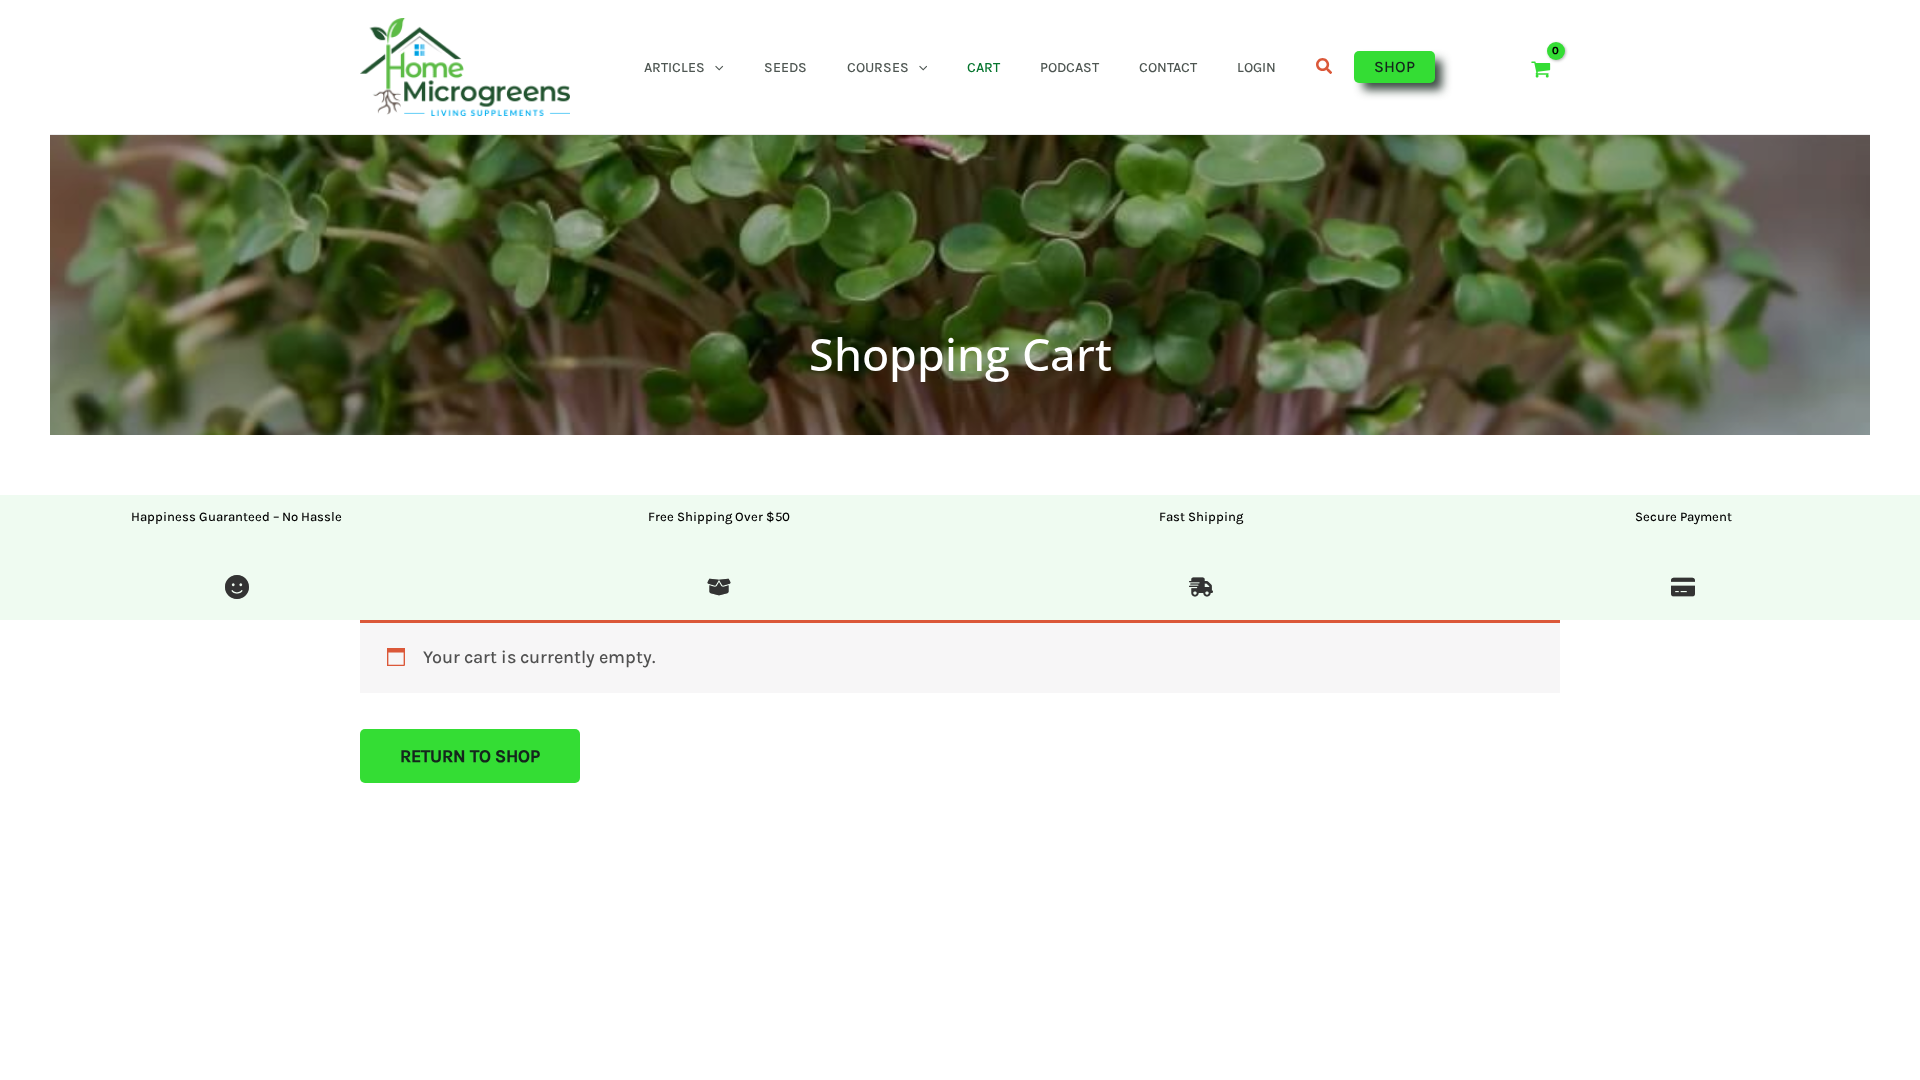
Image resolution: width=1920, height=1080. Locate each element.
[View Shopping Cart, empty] (1541, 66)
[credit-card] (1683, 589)
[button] (714, 67)
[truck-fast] (1201, 589)
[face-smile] (237, 589)
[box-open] (719, 589)
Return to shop (470, 756)
